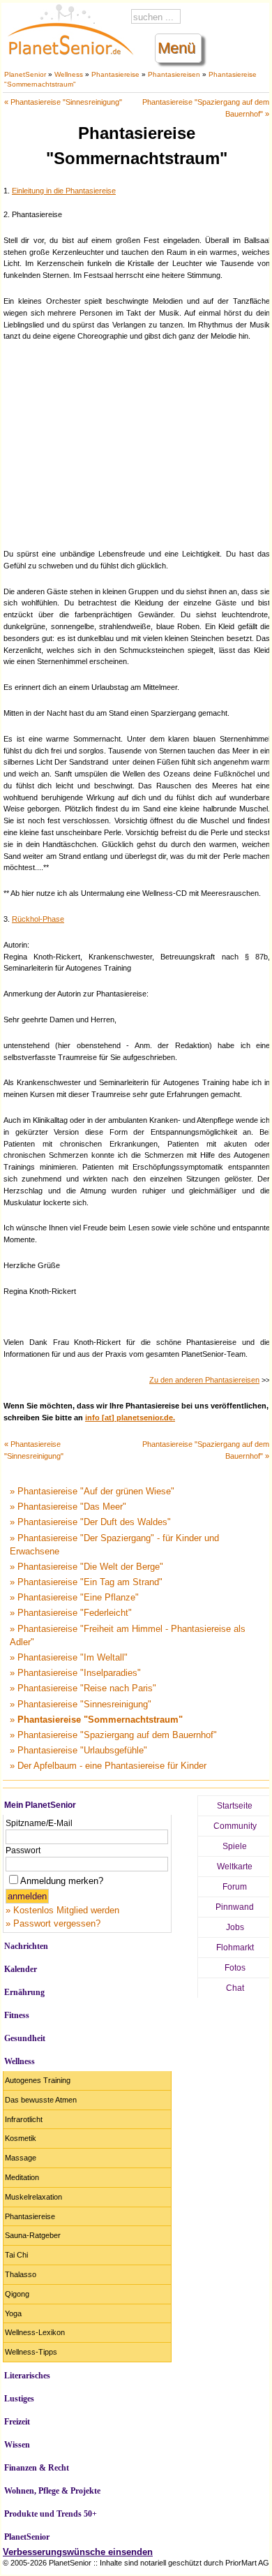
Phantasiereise (115, 74)
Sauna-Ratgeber (33, 2235)
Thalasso (21, 2274)
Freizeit (17, 2422)
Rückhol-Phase (38, 919)
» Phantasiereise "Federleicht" (71, 1613)
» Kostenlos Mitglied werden (62, 1910)
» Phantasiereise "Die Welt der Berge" (86, 1567)
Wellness (69, 74)
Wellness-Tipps (31, 2352)
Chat (235, 1988)
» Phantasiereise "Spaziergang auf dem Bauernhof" (113, 1735)
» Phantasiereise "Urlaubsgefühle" (78, 1750)
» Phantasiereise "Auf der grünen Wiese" (92, 1491)
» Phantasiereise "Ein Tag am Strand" (86, 1582)
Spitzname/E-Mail (39, 1823)
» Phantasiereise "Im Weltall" (69, 1657)
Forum (235, 1887)
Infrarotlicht (24, 2119)
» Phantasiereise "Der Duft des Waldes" (90, 1522)
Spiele (235, 1846)
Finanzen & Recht (37, 2468)
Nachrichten (26, 1946)
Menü (176, 48)
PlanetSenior (25, 74)
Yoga (13, 2313)
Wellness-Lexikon (35, 2332)
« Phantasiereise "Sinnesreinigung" (63, 102)
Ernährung (24, 1992)
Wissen (17, 2445)
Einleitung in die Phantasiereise (64, 191)
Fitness (17, 2015)
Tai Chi (16, 2255)
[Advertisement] (137, 443)
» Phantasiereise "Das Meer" (68, 1507)
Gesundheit (25, 2038)
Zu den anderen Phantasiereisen (204, 1380)
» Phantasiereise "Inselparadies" (75, 1673)
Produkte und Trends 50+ (51, 2514)
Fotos (235, 1968)
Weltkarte (235, 1867)
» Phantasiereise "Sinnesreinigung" (81, 1704)
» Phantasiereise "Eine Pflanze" (74, 1597)
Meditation (22, 2177)
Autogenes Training (38, 2080)
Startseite (235, 1806)
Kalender (21, 1969)
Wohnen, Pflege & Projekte (52, 2491)
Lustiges (19, 2399)
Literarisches (27, 2376)
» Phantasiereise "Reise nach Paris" (83, 1688)
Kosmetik (21, 2138)
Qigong (17, 2294)
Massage (21, 2158)
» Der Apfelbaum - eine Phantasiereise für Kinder (108, 1766)
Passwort (23, 1850)
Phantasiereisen (174, 74)
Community (235, 1826)
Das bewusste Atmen (41, 2100)
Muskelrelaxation (33, 2197)
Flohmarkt (235, 1948)
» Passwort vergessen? (53, 1923)
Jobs (235, 1927)
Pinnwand (235, 1907)
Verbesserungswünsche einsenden (78, 2552)
